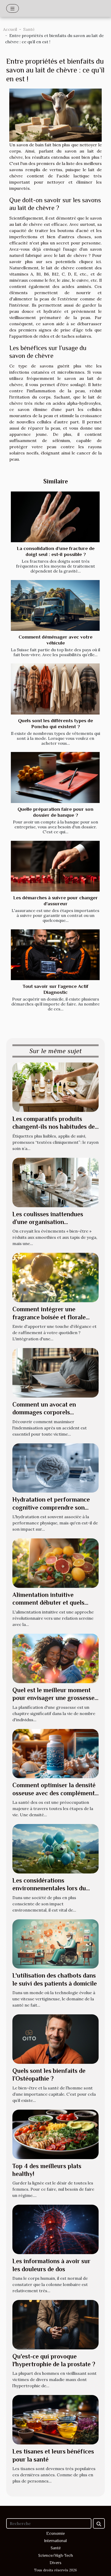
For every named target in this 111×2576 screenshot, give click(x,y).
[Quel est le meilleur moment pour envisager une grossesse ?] (55, 1658)
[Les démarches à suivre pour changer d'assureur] (55, 866)
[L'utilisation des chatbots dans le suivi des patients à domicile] (55, 1943)
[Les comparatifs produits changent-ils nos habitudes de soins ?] (55, 1087)
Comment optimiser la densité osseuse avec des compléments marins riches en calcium (55, 1793)
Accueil (10, 29)
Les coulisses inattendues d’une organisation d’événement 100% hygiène (49, 1222)
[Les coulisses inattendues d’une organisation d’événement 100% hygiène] (55, 1182)
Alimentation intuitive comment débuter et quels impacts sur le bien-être (48, 1603)
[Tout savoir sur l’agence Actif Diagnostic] (55, 955)
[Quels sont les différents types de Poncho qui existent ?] (55, 689)
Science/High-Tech (56, 2556)
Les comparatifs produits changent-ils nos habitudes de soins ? (54, 1127)
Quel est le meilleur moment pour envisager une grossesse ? (53, 1698)
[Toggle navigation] (13, 8)
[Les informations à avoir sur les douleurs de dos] (55, 2229)
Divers (55, 2563)
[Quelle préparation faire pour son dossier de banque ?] (55, 777)
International (55, 2541)
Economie (55, 2534)
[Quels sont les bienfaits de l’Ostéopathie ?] (55, 2039)
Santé (29, 29)
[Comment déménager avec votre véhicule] (55, 605)
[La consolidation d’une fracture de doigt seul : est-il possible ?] (55, 517)
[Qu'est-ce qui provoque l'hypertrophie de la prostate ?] (55, 2324)
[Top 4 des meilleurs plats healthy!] (55, 2134)
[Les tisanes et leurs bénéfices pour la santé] (55, 2419)
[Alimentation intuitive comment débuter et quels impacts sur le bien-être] (55, 1563)
